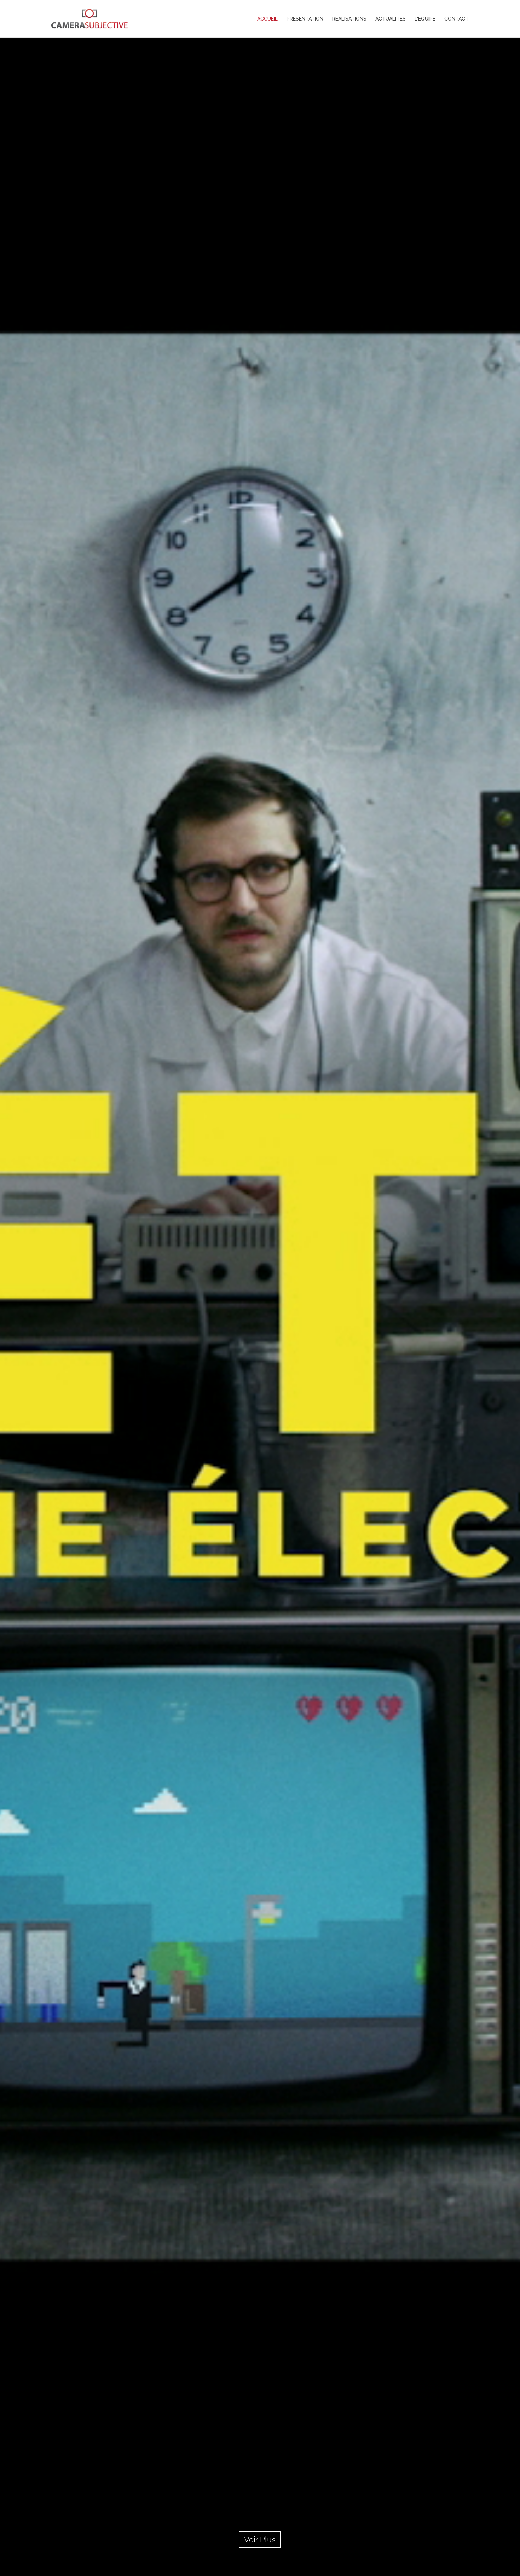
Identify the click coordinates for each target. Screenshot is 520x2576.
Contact (457, 19)
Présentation (305, 19)
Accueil (267, 19)
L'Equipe (425, 19)
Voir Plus (260, 2540)
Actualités (391, 19)
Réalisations (349, 19)
